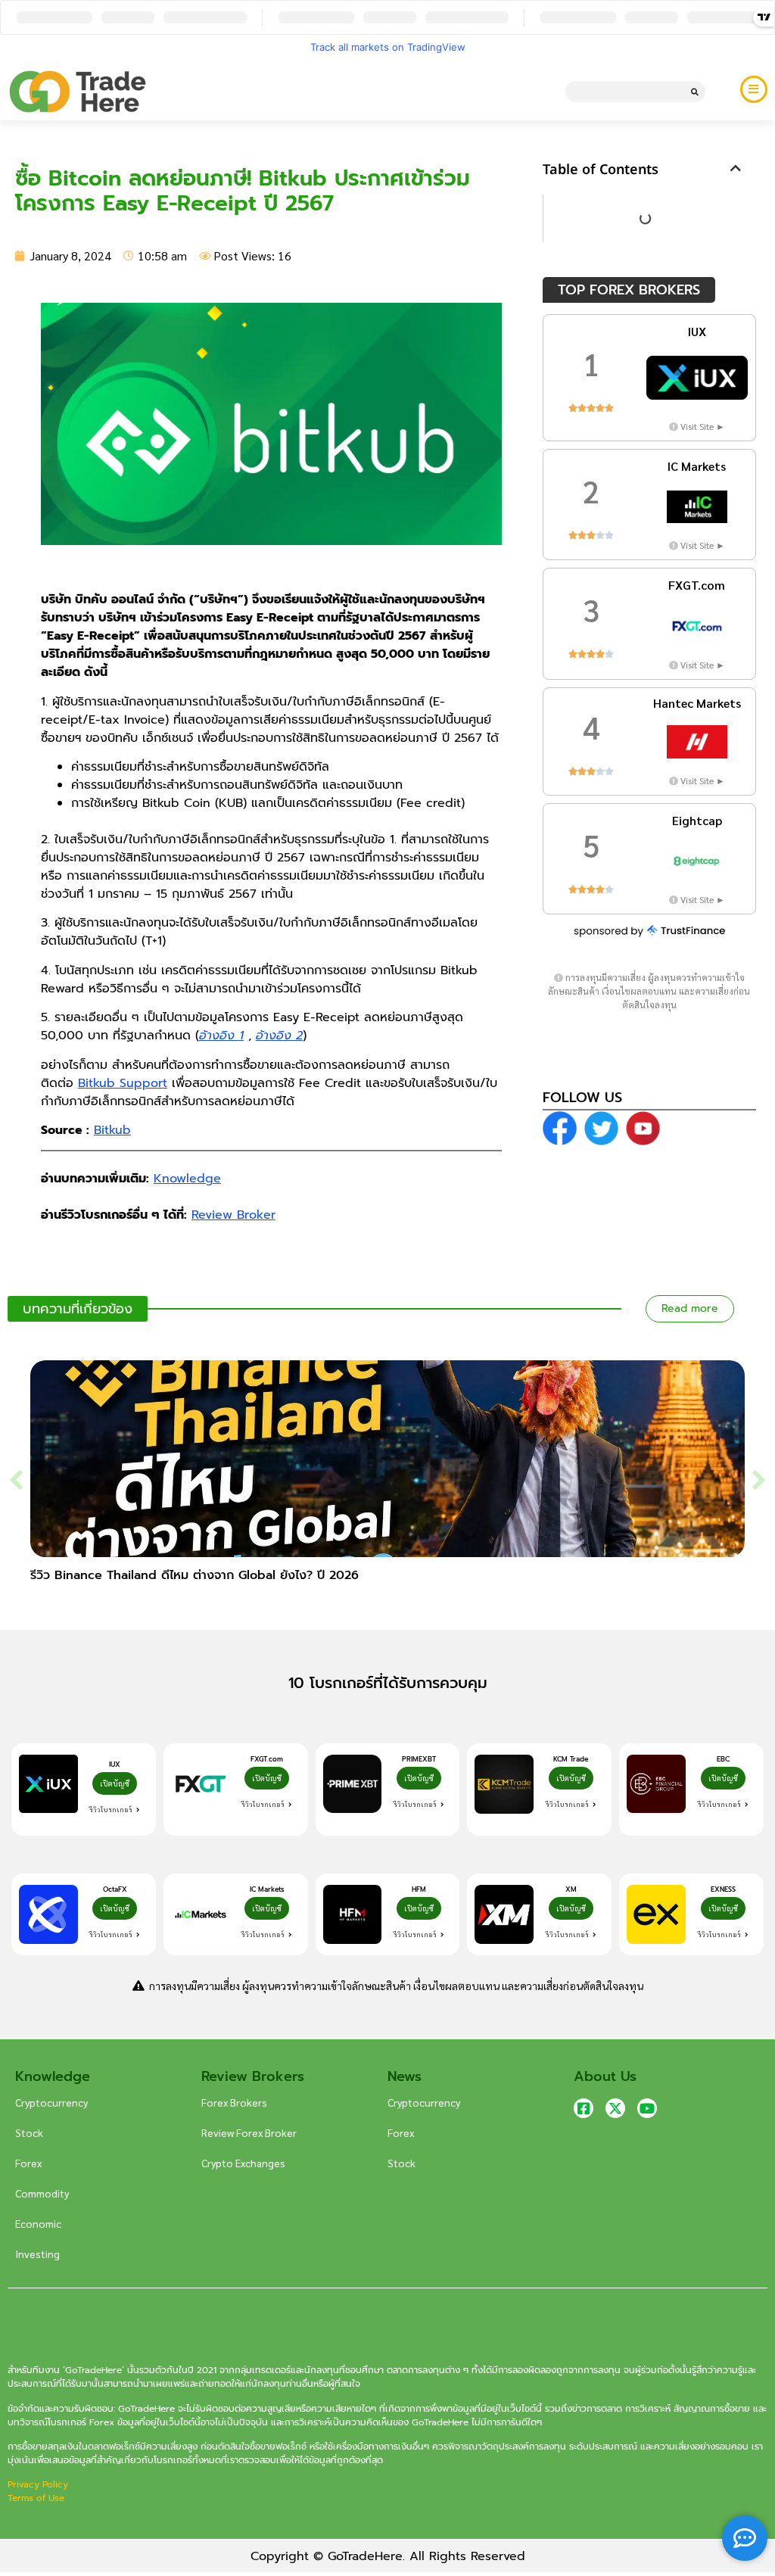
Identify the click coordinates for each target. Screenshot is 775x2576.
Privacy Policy (39, 2484)
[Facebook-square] (584, 2108)
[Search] (695, 92)
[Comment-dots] (745, 2538)
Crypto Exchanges (243, 2163)
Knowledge (187, 1179)
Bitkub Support (123, 1083)
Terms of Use (36, 2498)
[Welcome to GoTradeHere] (78, 92)
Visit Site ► (703, 426)
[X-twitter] (615, 2108)
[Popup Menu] (754, 89)
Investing (37, 2254)
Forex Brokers (234, 2102)
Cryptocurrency (51, 2102)
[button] (736, 168)
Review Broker (233, 1215)
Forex (28, 2163)
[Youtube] (647, 2108)
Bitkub (112, 1130)
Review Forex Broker (249, 2132)
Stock (29, 2132)
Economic (38, 2223)
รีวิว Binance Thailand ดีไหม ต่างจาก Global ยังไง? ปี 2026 (195, 1575)
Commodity (42, 2193)
